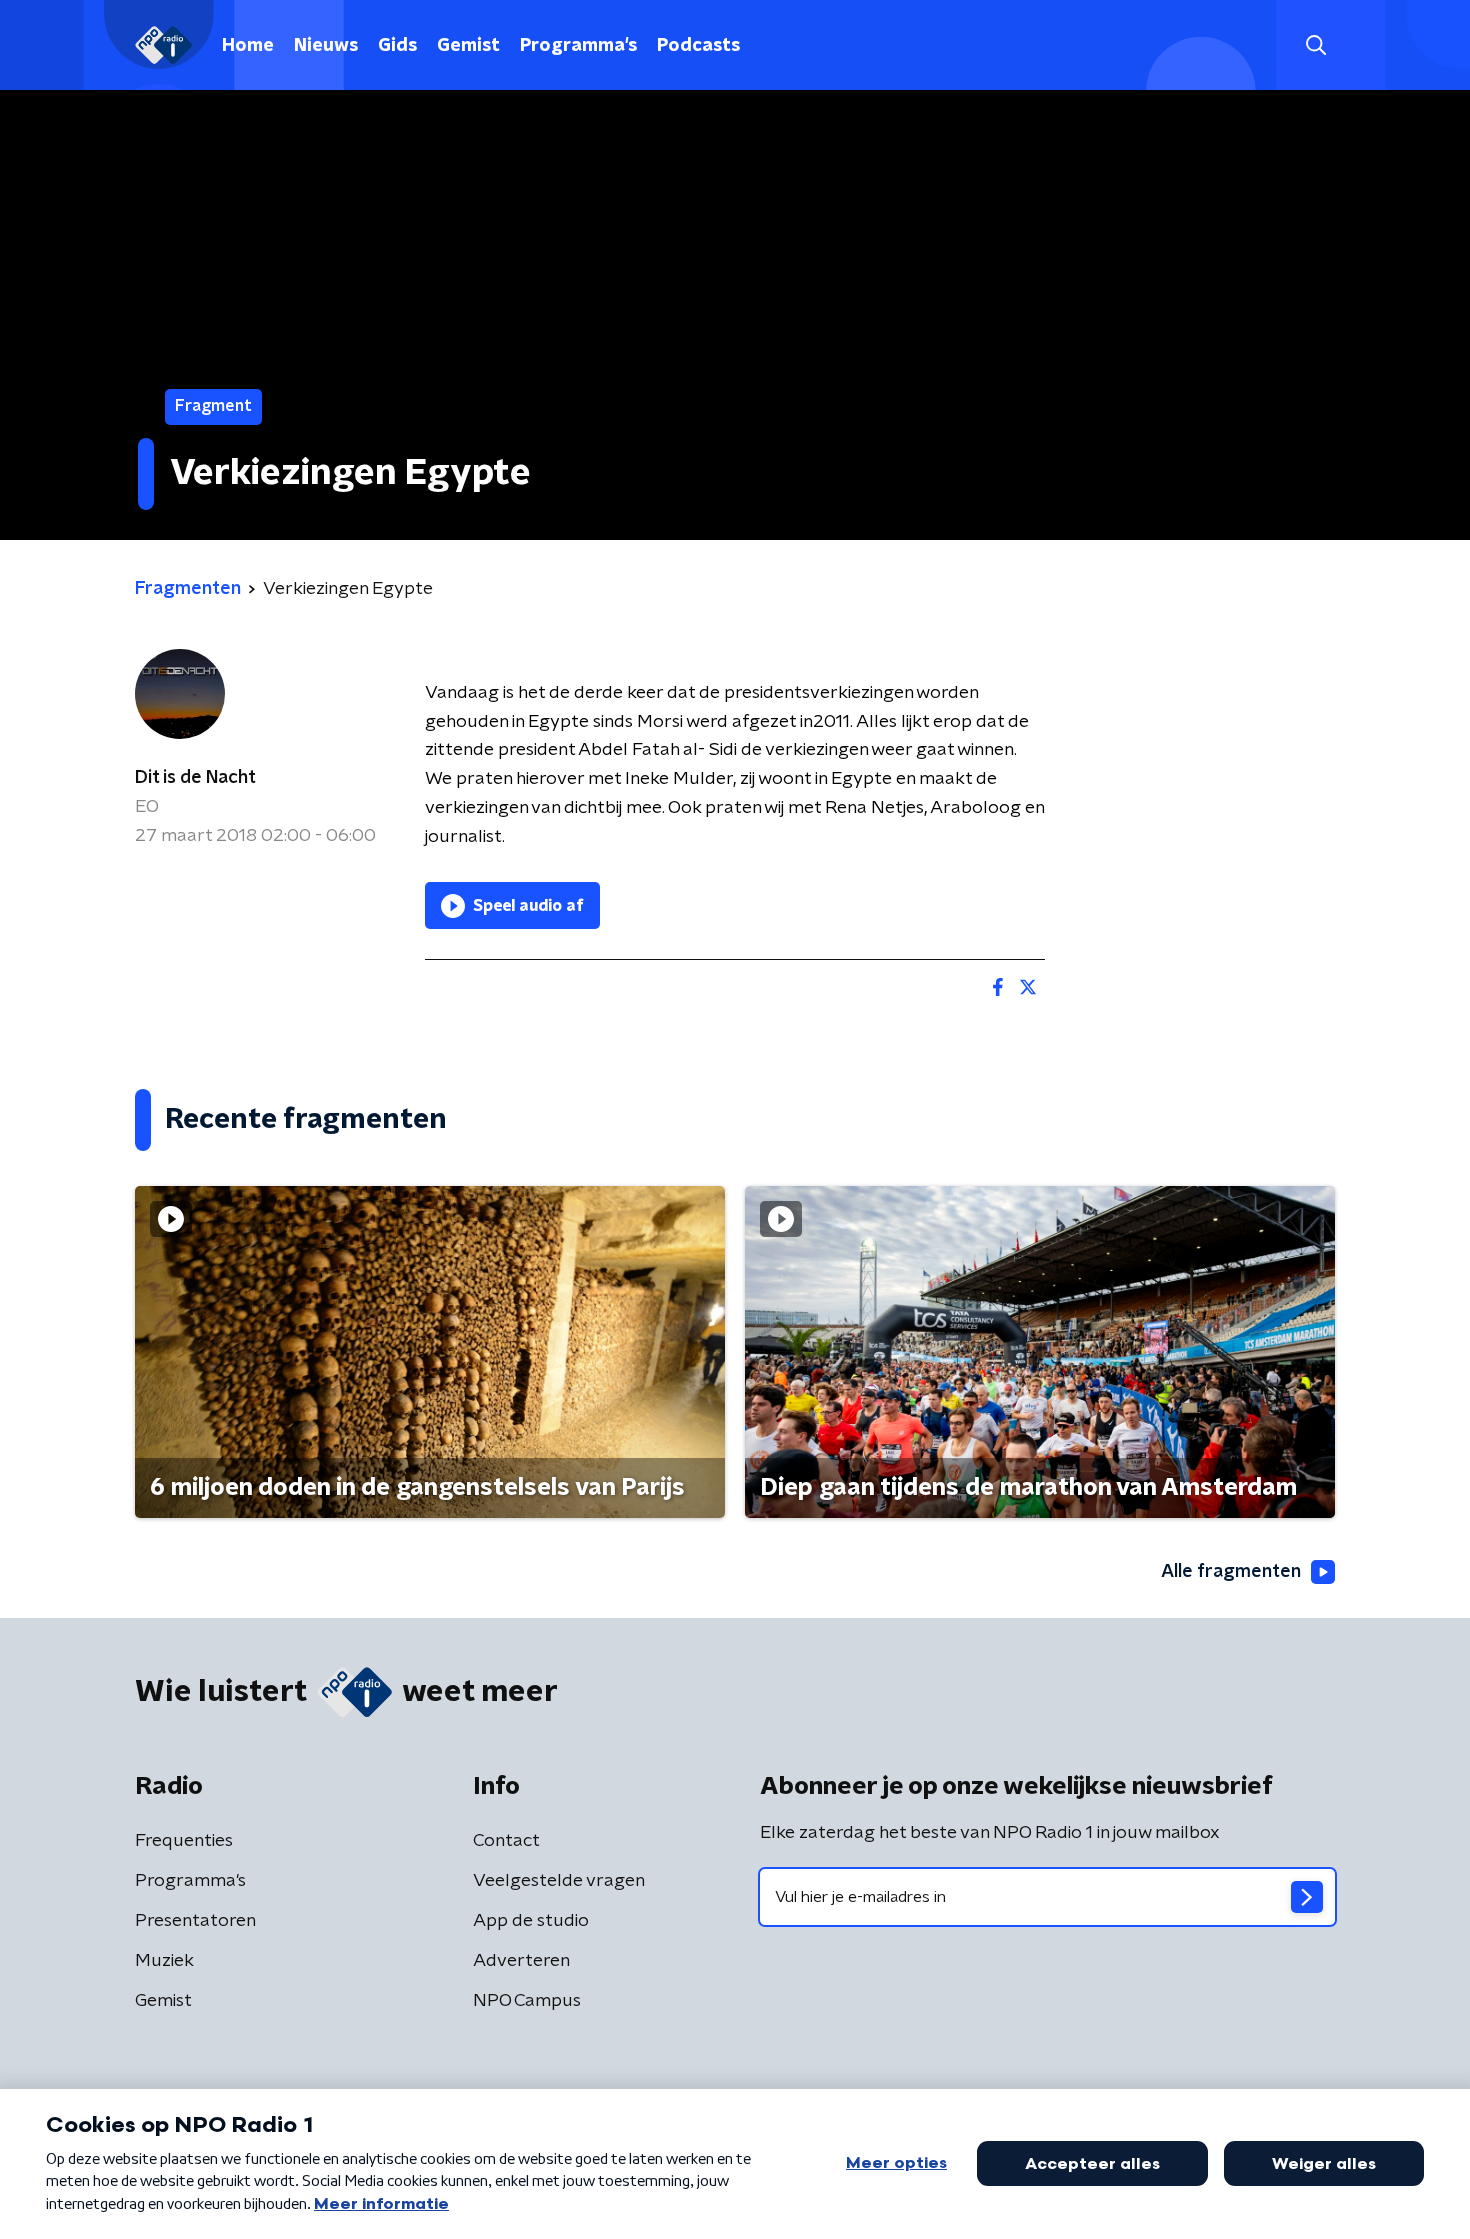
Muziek (164, 1961)
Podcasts (698, 46)
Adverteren (521, 1961)
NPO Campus (527, 2001)
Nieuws (326, 46)
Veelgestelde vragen (559, 1881)
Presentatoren (195, 1921)
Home (248, 46)
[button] (1315, 45)
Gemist (468, 46)
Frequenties (184, 1841)
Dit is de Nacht (195, 778)
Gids (397, 46)
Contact (506, 1841)
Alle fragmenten (1231, 1572)
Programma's (578, 46)
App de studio (531, 1921)
